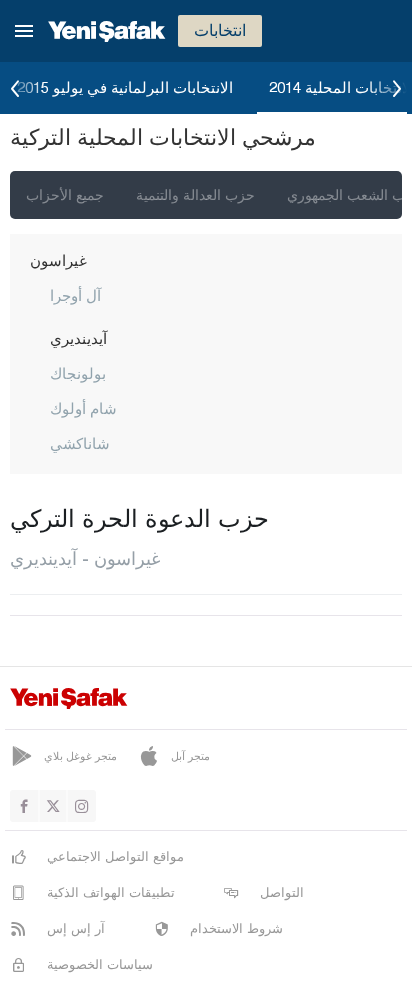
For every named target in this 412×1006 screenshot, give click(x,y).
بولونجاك (78, 373)
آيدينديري (78, 338)
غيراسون (58, 260)
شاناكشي (80, 443)
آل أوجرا (75, 295)
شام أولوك (83, 408)
